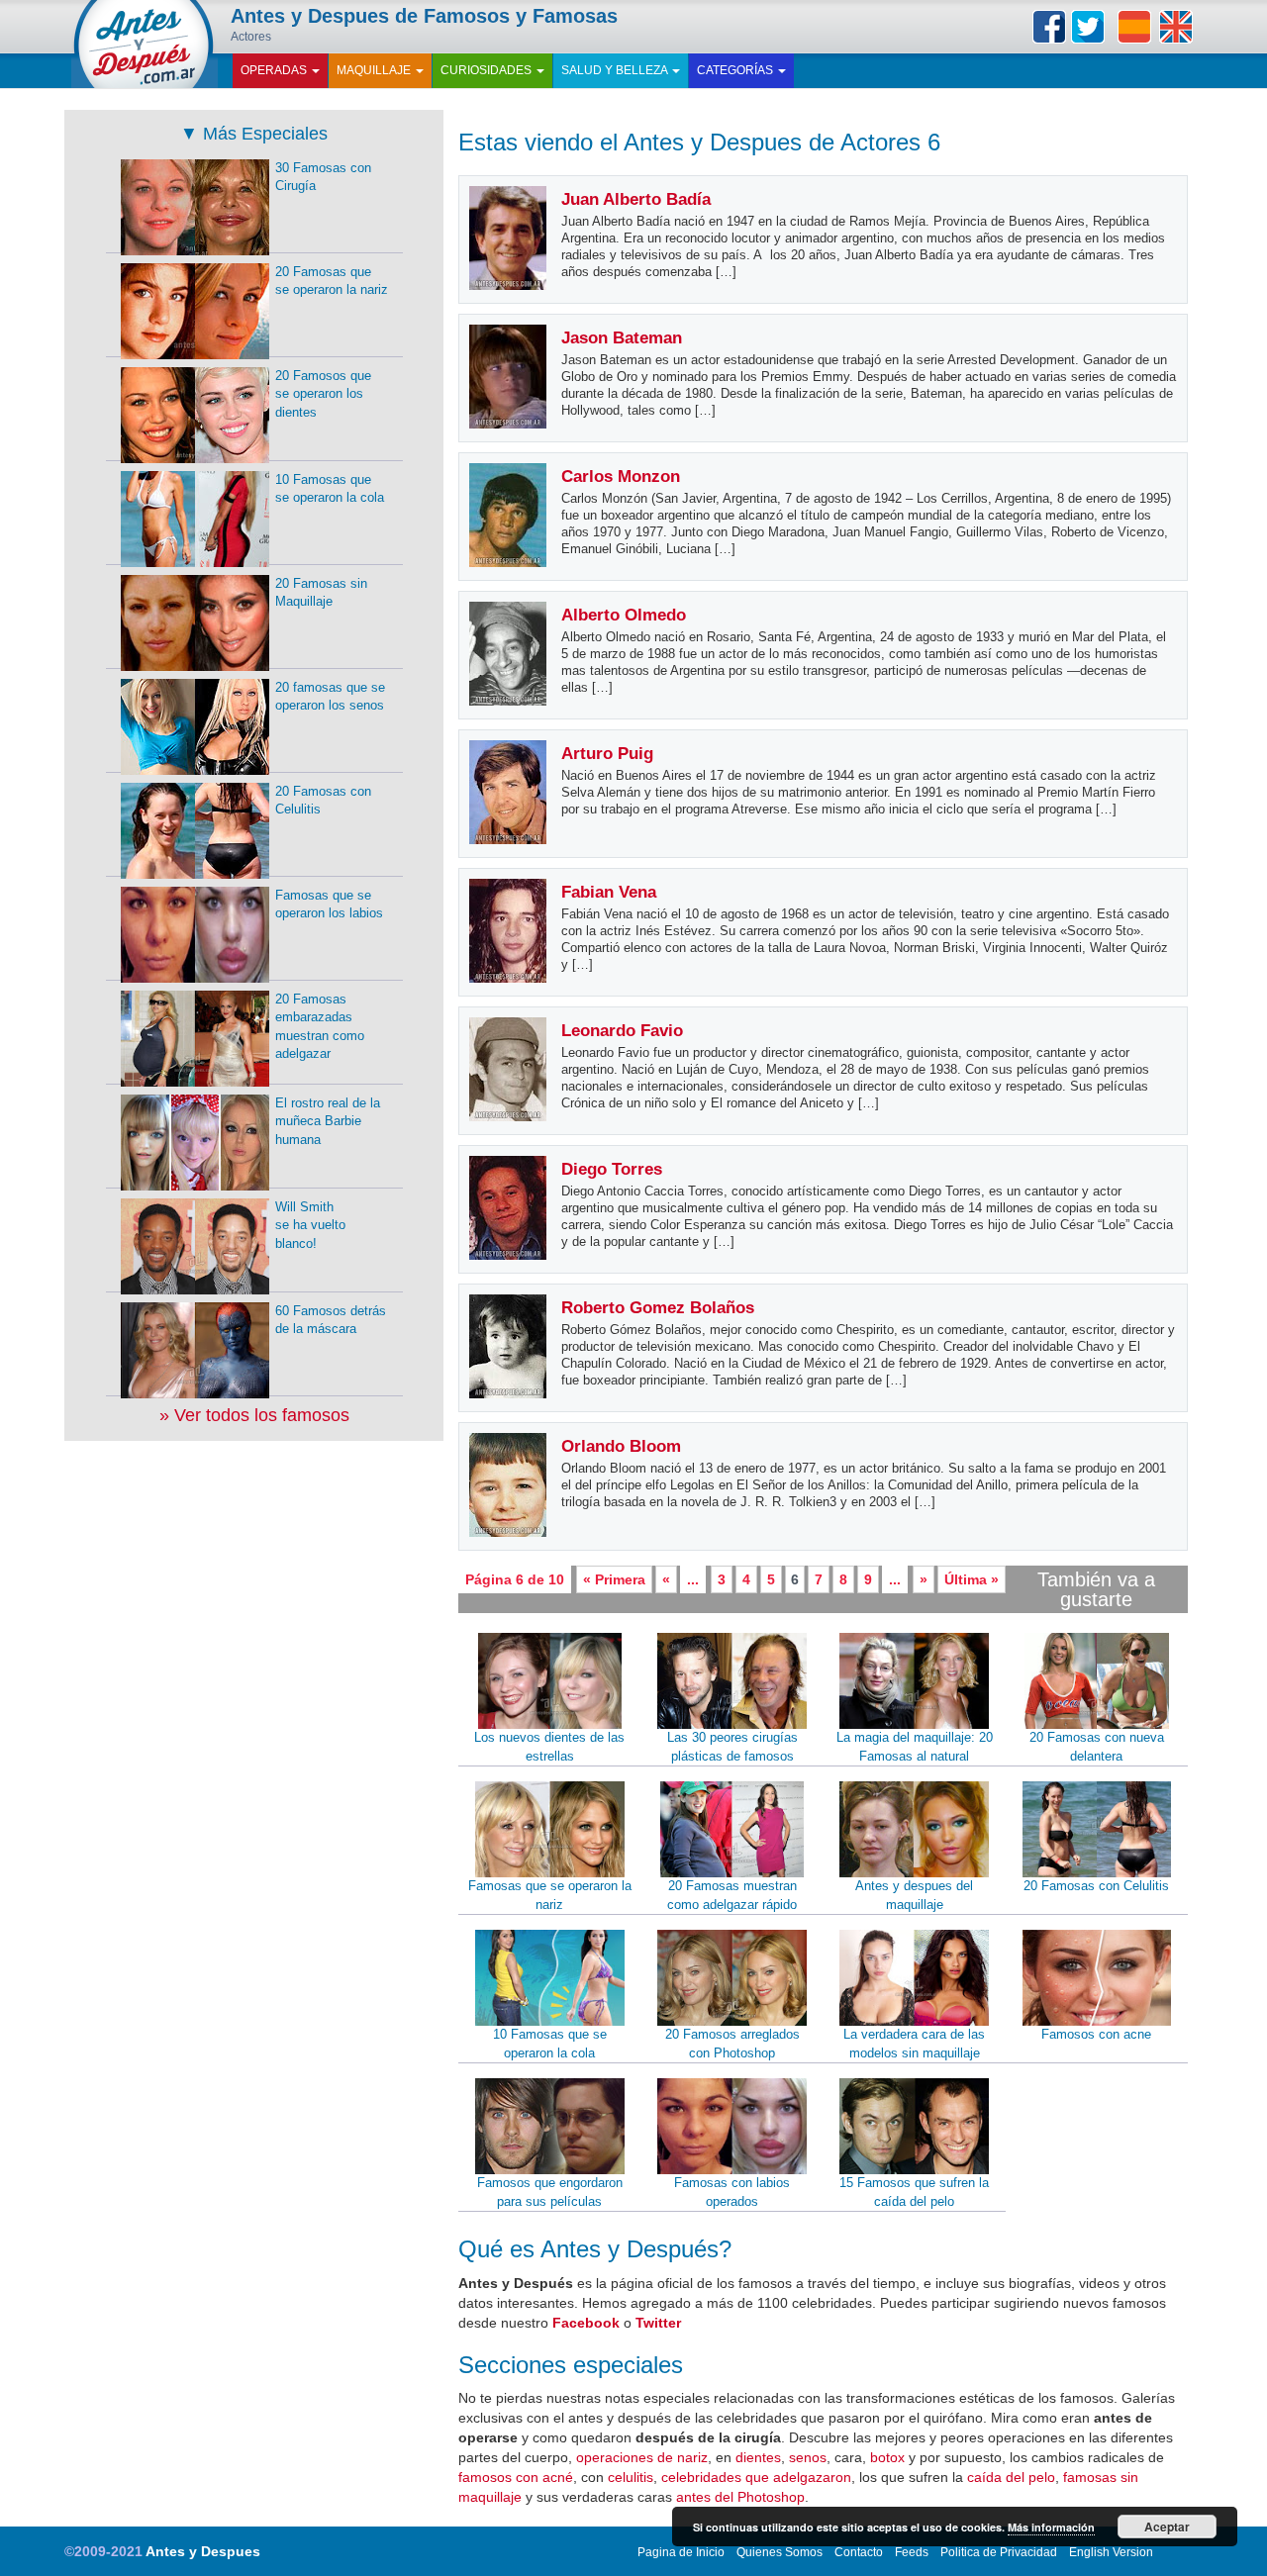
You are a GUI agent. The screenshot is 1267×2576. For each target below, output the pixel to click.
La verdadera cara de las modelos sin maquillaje (914, 2044)
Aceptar (1167, 2527)
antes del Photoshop (740, 2497)
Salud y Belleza (616, 70)
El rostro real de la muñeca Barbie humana (328, 1121)
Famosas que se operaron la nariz (550, 1895)
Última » (972, 1579)
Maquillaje (375, 70)
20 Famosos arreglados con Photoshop (732, 2044)
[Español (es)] (1134, 27)
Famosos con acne (1096, 2034)
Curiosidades (487, 70)
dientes (758, 2457)
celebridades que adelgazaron (756, 2477)
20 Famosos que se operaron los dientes (323, 394)
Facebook (1049, 27)
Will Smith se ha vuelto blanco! (310, 1225)
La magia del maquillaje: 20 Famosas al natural (915, 1747)
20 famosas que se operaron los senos (330, 697)
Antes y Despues (203, 2551)
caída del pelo (1011, 2477)
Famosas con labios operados (732, 2192)
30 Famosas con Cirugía (323, 177)
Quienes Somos (780, 2552)
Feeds (912, 2552)
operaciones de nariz (642, 2457)
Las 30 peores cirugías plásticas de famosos (732, 1747)
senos (808, 2457)
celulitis (631, 2477)
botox (887, 2457)
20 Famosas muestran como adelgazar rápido (732, 1895)
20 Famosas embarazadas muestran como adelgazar (320, 1027)
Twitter (1088, 27)
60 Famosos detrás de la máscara (331, 1320)
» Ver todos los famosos (254, 1415)
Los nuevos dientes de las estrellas (549, 1747)
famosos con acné (516, 2477)
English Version (1111, 2552)
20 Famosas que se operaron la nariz (332, 281)
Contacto (859, 2552)
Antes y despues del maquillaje (914, 1895)
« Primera (614, 1579)
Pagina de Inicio (681, 2552)
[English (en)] (1176, 27)
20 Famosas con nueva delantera (1097, 1747)
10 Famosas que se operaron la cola (550, 2044)
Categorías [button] (736, 70)
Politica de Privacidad (999, 2552)
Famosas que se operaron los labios (329, 905)
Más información (1051, 2527)
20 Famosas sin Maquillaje (321, 593)
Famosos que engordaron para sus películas (550, 2192)
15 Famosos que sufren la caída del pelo (914, 2192)
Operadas (275, 70)
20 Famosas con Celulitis (1096, 1886)
